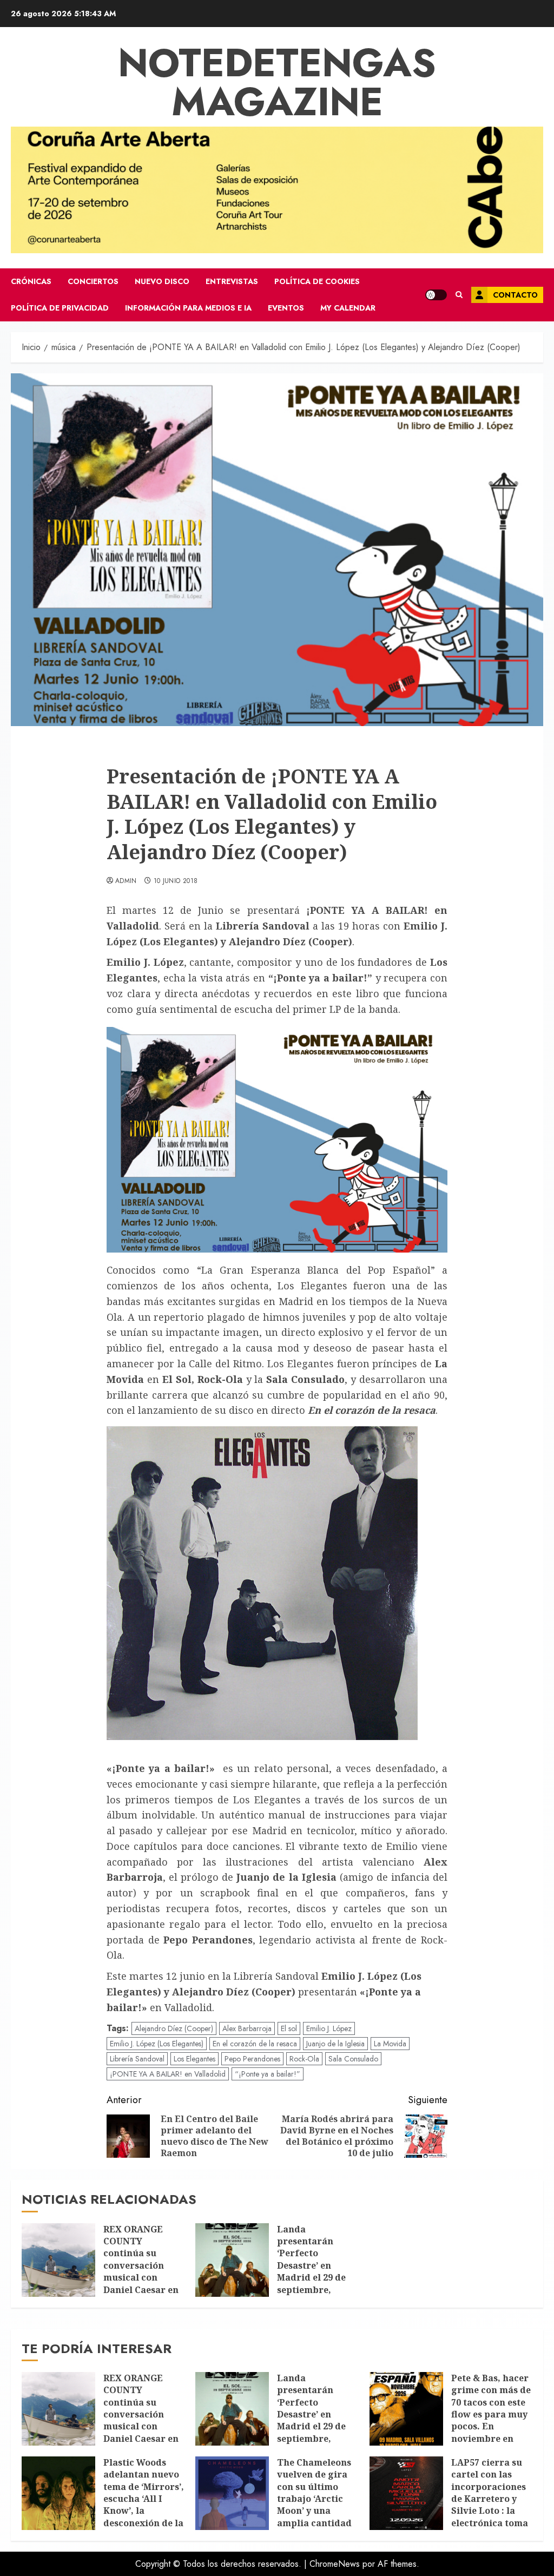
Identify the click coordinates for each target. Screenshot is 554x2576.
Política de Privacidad (60, 308)
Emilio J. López (329, 2028)
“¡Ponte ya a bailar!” (268, 2074)
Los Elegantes (194, 2059)
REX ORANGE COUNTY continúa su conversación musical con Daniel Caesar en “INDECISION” (141, 2265)
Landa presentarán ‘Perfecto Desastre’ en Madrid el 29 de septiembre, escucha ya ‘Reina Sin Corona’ (316, 2272)
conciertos (93, 281)
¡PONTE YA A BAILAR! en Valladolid (168, 2074)
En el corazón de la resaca (255, 2044)
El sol (289, 2028)
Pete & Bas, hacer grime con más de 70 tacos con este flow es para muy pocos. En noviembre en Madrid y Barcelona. (491, 2420)
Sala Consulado (353, 2059)
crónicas (31, 281)
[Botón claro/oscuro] (436, 295)
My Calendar (348, 308)
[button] (459, 295)
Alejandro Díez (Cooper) (174, 2028)
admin (126, 881)
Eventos (286, 308)
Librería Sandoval (137, 2059)
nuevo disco (162, 281)
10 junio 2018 (176, 881)
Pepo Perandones (252, 2059)
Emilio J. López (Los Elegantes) (157, 2044)
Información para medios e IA (188, 308)
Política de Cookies (317, 281)
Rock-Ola (304, 2059)
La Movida (390, 2044)
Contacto (515, 295)
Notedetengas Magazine (277, 82)
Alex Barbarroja (247, 2028)
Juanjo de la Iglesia (335, 2044)
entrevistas (232, 281)
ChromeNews (335, 2564)
